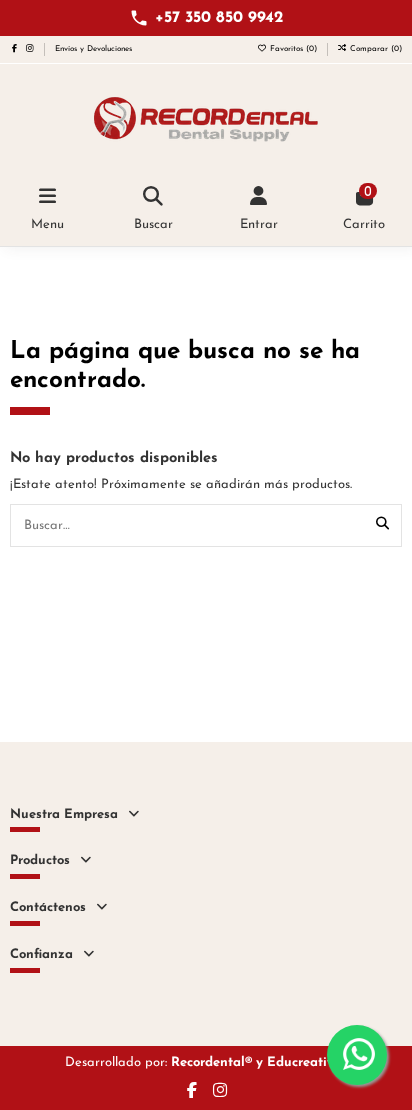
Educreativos (307, 1062)
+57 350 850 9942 (219, 18)
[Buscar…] (382, 525)
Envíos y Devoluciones (93, 49)
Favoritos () (293, 49)
